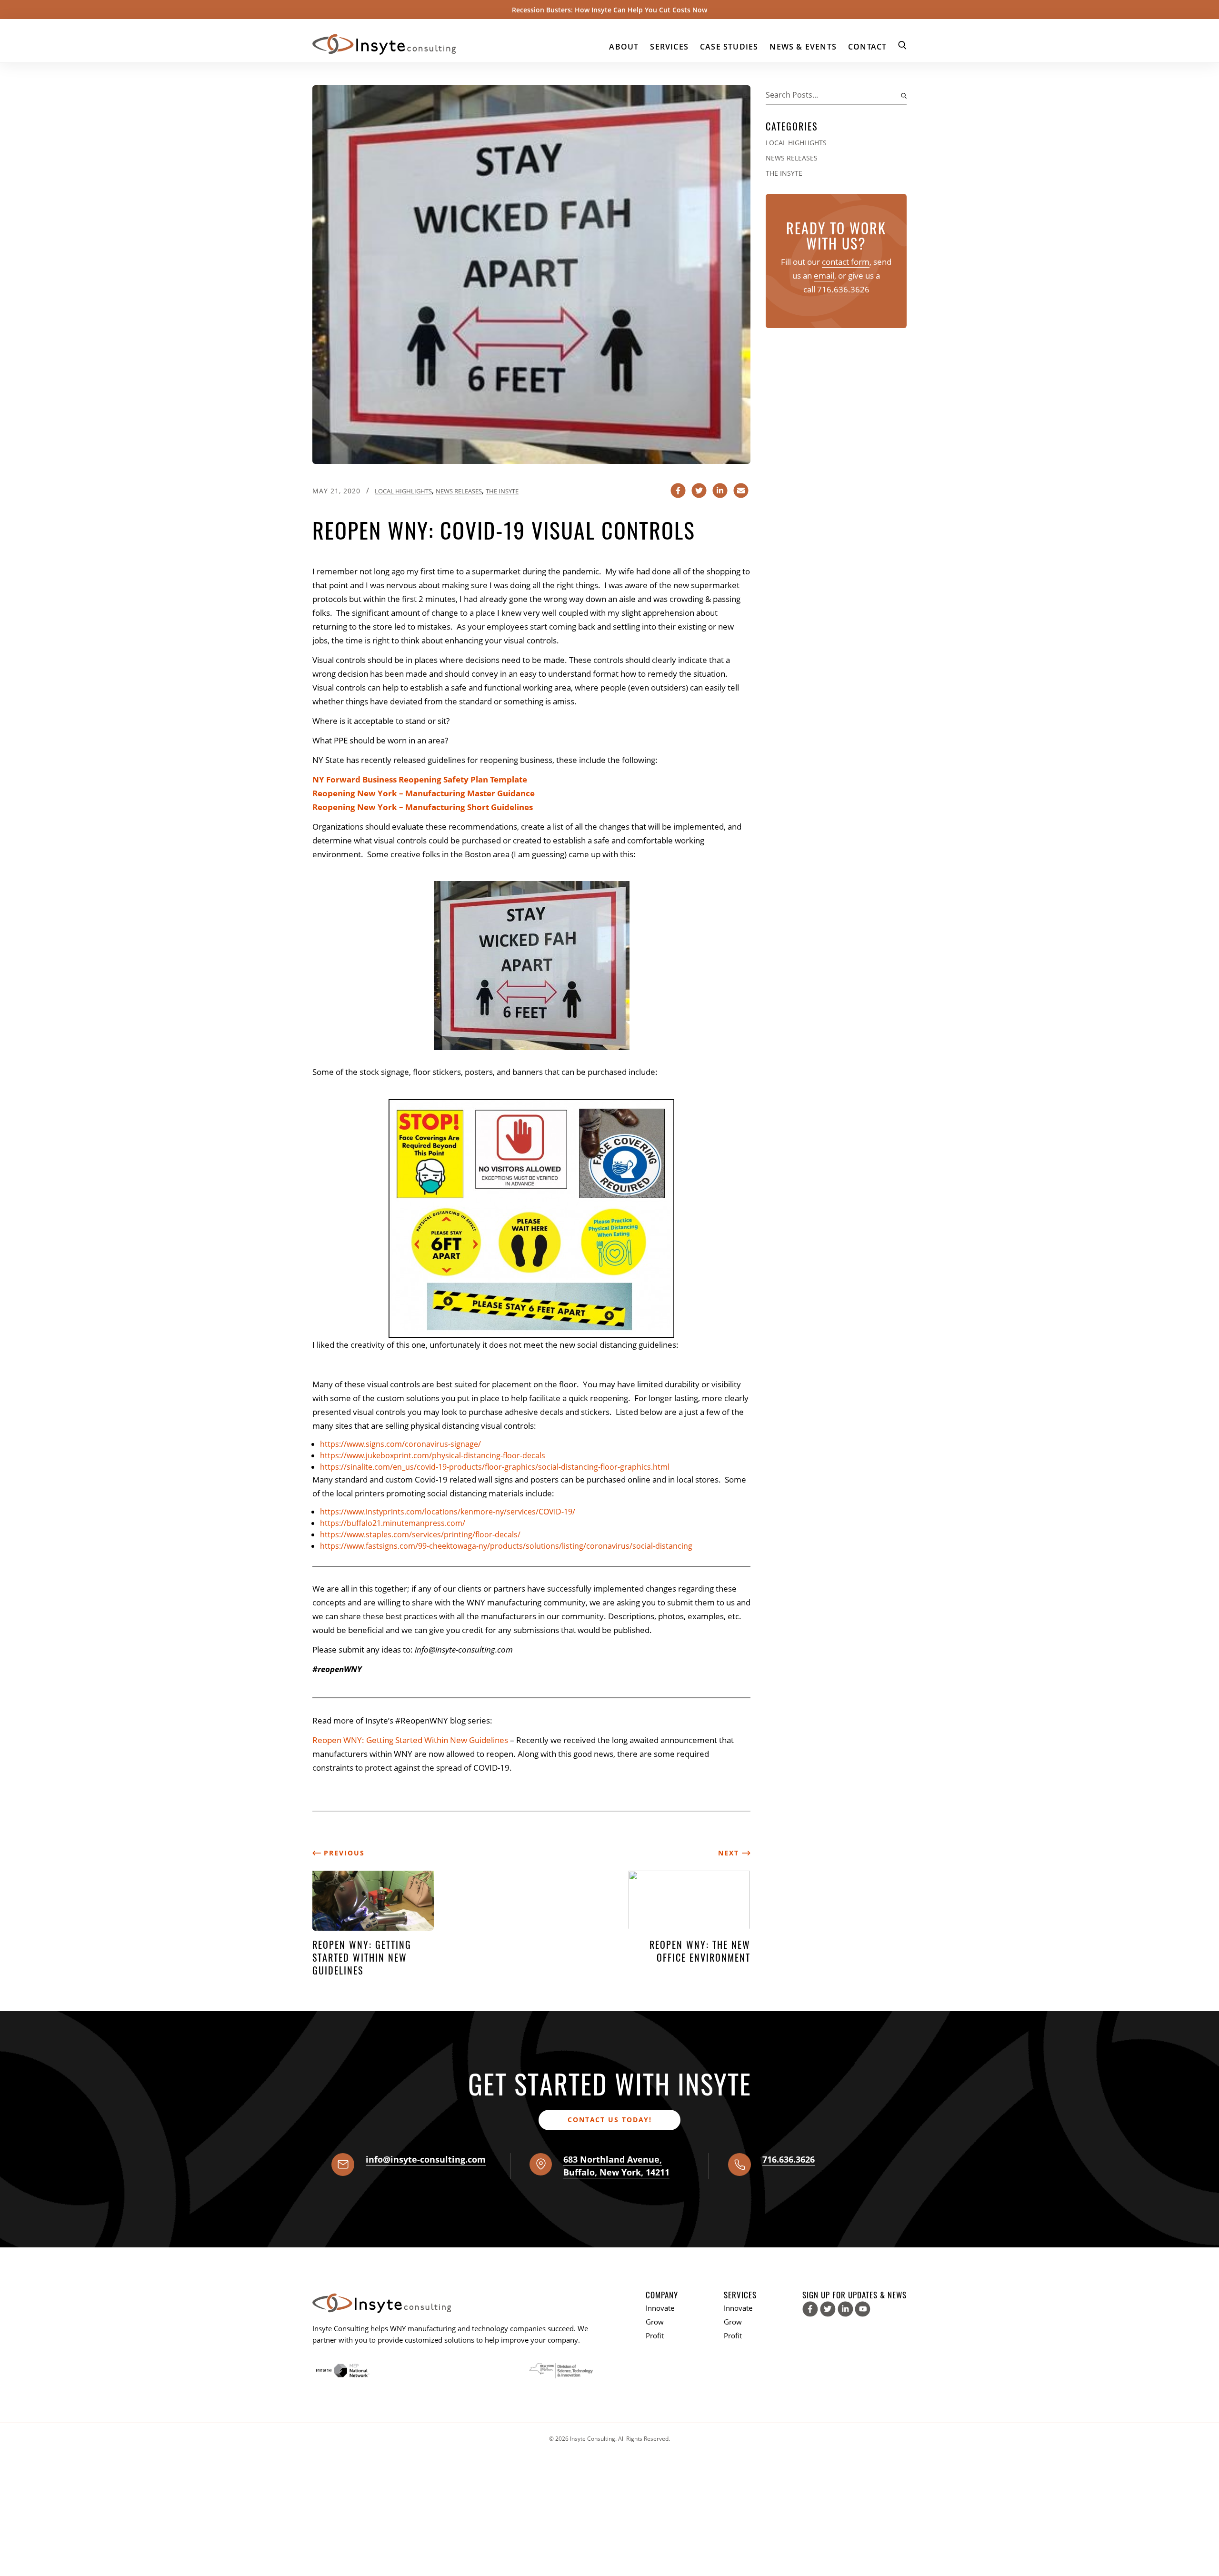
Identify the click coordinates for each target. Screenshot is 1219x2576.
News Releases (459, 491)
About (624, 47)
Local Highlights (403, 491)
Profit (655, 2335)
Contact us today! (610, 2120)
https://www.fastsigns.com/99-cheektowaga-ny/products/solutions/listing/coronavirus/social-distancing (506, 1546)
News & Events (803, 47)
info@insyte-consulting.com (426, 2159)
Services (669, 47)
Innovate (660, 2308)
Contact (867, 47)
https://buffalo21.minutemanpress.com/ (393, 1523)
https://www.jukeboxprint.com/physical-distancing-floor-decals (433, 1455)
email (824, 276)
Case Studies (729, 47)
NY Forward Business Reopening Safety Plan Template (420, 779)
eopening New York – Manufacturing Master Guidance (426, 793)
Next (730, 1853)
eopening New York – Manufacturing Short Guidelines (425, 807)
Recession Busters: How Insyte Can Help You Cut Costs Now (609, 10)
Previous (343, 1853)
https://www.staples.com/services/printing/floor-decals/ (420, 1534)
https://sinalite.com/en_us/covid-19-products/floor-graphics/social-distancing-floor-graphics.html (495, 1467)
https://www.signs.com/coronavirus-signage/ (400, 1444)
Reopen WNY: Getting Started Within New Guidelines (410, 1740)
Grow (655, 2322)
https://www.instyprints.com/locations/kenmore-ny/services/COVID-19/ (448, 1512)
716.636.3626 (843, 289)
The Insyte (502, 491)
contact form (846, 262)
